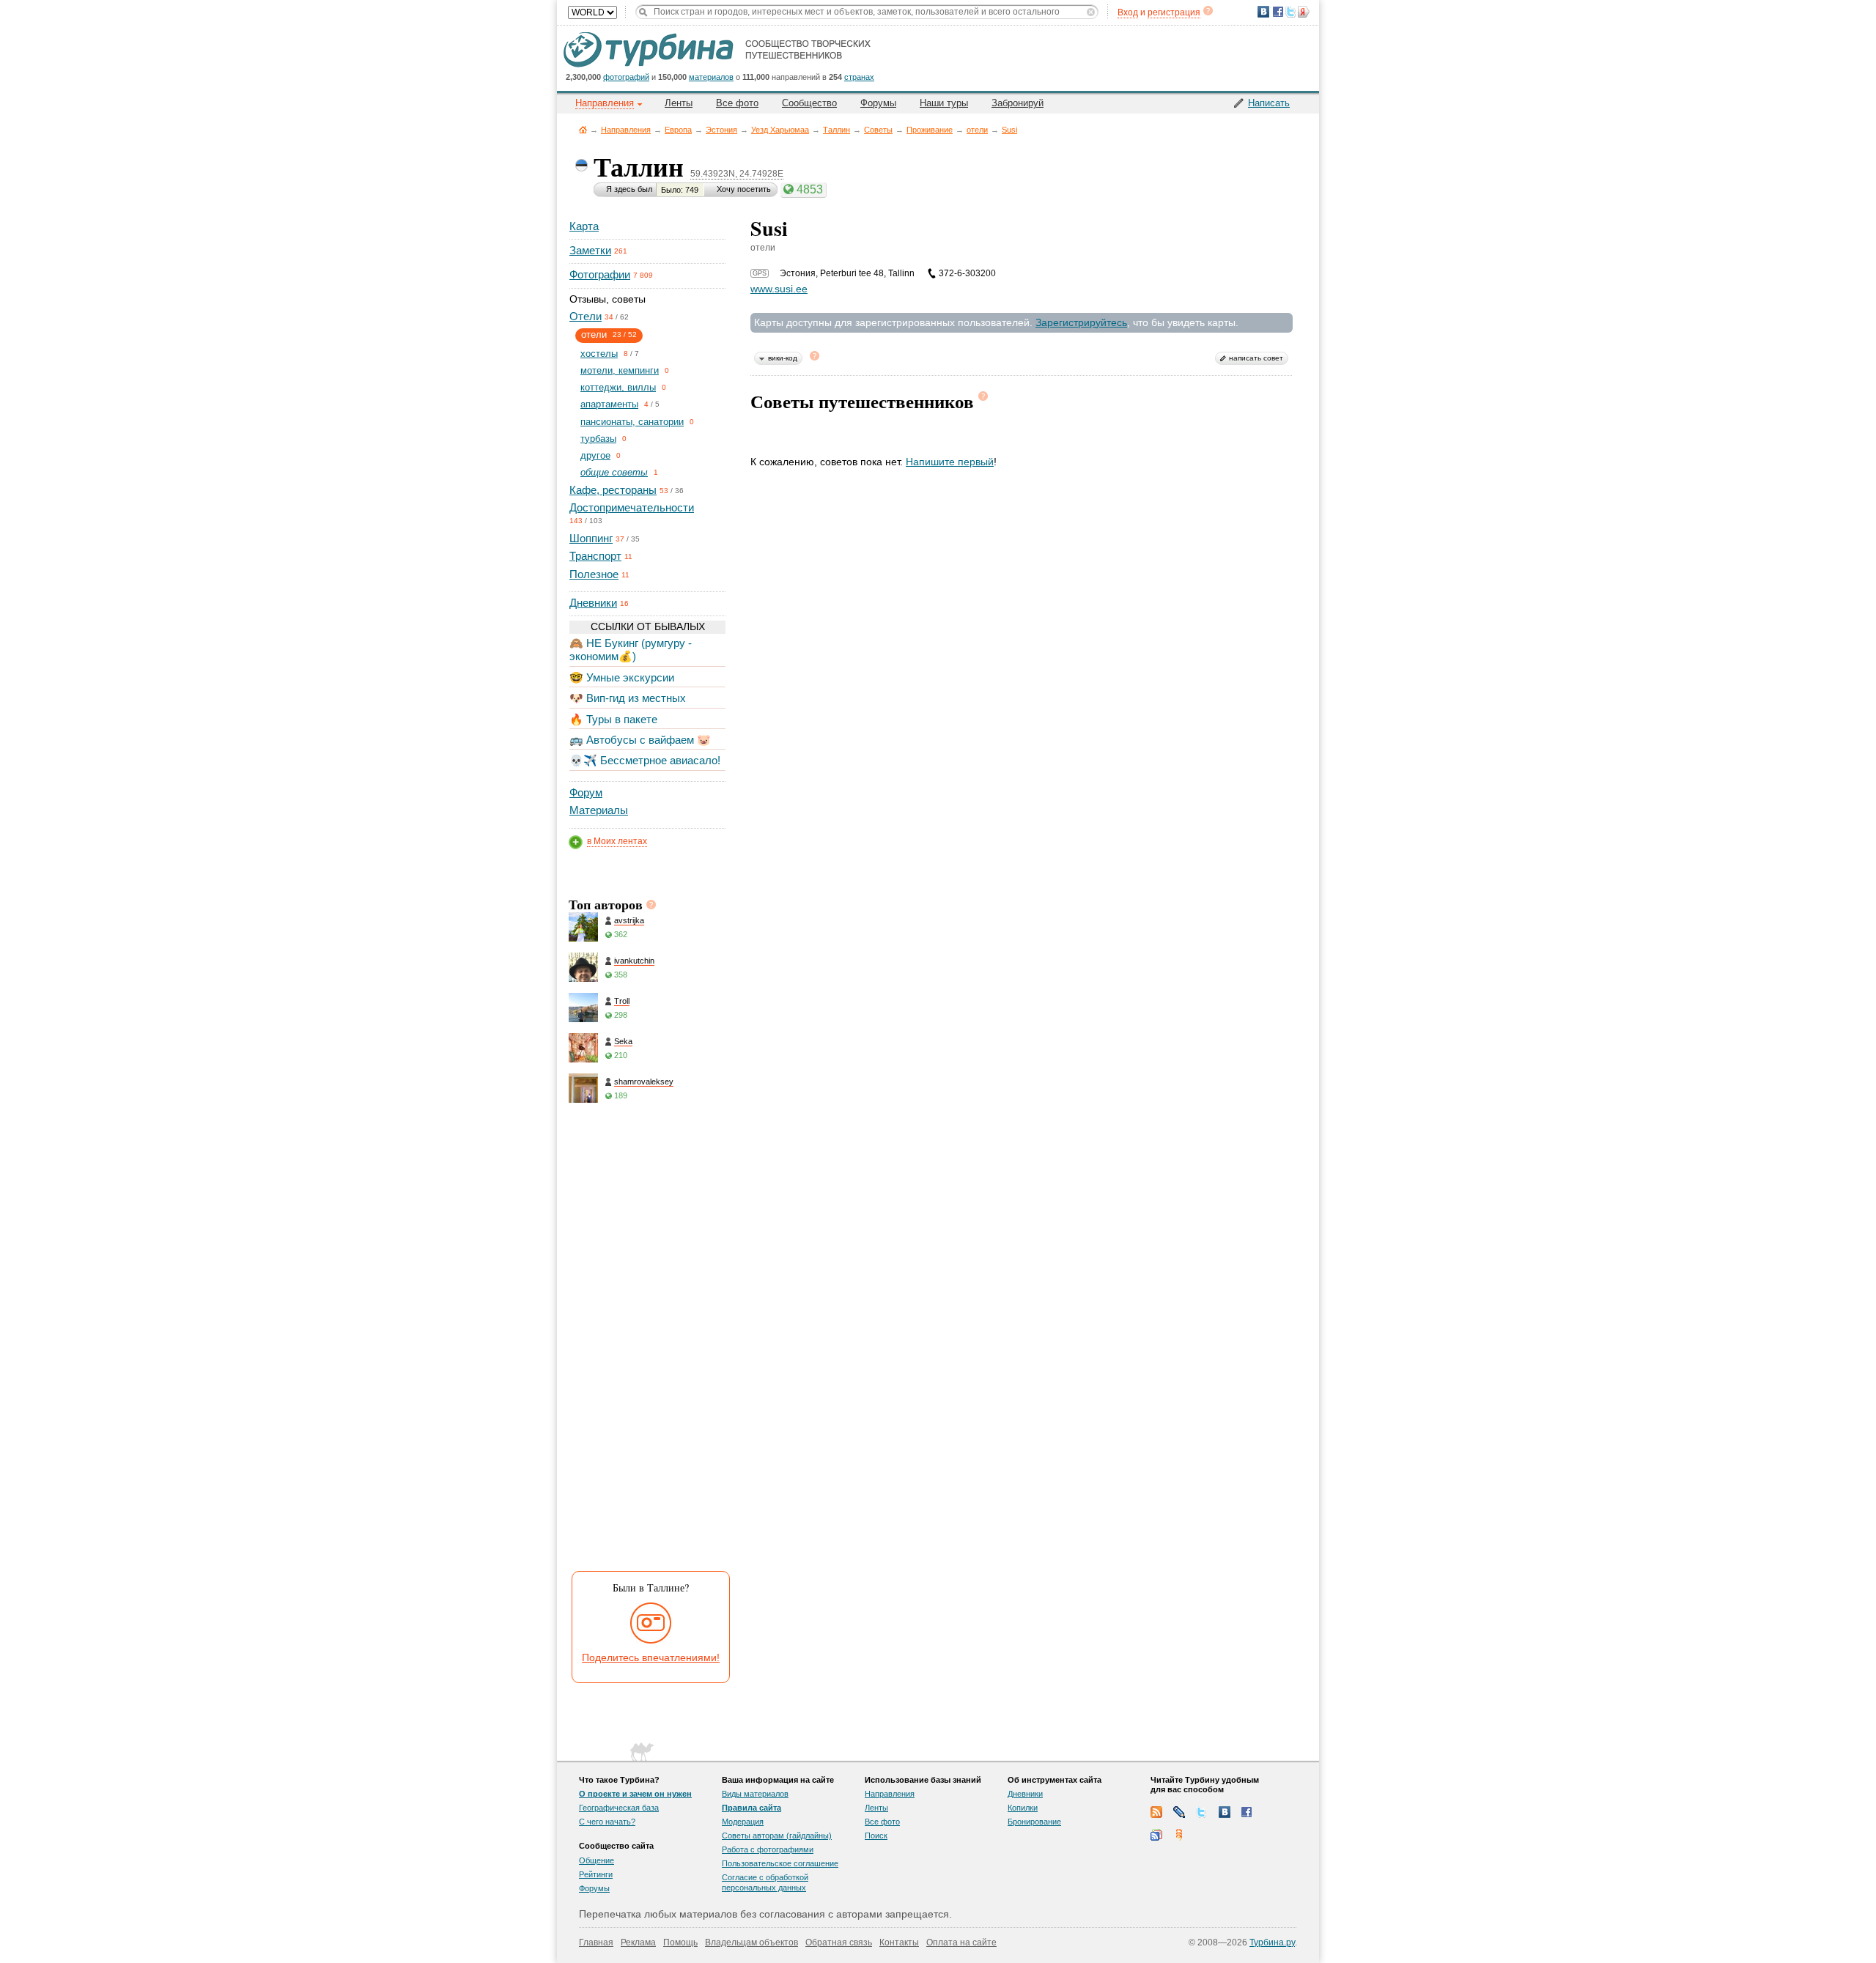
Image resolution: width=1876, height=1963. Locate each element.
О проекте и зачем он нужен (635, 1794)
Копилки (1023, 1808)
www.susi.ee (779, 289)
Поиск (876, 1836)
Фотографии (600, 274)
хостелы (599, 354)
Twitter (1202, 1812)
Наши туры (944, 103)
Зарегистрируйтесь (1081, 322)
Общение (597, 1860)
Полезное (594, 574)
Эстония (721, 130)
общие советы (614, 472)
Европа (678, 130)
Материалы (599, 810)
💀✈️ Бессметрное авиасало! (645, 760)
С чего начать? (607, 1822)
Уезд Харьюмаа (780, 130)
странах (859, 77)
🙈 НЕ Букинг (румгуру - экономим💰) (631, 650)
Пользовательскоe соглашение (780, 1863)
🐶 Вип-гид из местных (628, 698)
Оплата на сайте (961, 1942)
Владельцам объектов (751, 1942)
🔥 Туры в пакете (613, 719)
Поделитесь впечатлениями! (651, 1657)
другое (595, 455)
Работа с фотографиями (768, 1849)
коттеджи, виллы (618, 387)
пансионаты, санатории (632, 422)
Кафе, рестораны (613, 490)
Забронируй (1018, 103)
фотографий (626, 77)
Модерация (743, 1822)
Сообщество (809, 103)
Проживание (930, 130)
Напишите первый (950, 462)
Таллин (837, 130)
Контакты (899, 1942)
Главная (583, 129)
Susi (1009, 130)
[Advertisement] (646, 1341)
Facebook (1247, 1812)
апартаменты (609, 404)
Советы (878, 130)
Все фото (737, 103)
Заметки (590, 250)
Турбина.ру (1272, 1942)
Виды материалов (755, 1794)
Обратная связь (839, 1942)
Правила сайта (751, 1808)
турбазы (598, 439)
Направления (626, 130)
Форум (586, 792)
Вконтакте (1225, 1812)
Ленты (679, 103)
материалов (711, 77)
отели (977, 130)
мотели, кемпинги (620, 370)
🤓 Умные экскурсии (622, 677)
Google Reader (1156, 1835)
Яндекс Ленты (1179, 1835)
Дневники (593, 603)
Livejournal (1179, 1812)
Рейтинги (596, 1874)
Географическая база (619, 1808)
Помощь (680, 1942)
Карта (584, 226)
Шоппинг (591, 538)
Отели (586, 316)
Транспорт (595, 556)
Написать (1269, 103)
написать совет (1256, 358)
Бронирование (1034, 1822)
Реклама (638, 1942)
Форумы (878, 103)
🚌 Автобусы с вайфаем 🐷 (640, 740)
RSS (1156, 1812)
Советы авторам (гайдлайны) (777, 1836)
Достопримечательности (632, 507)
